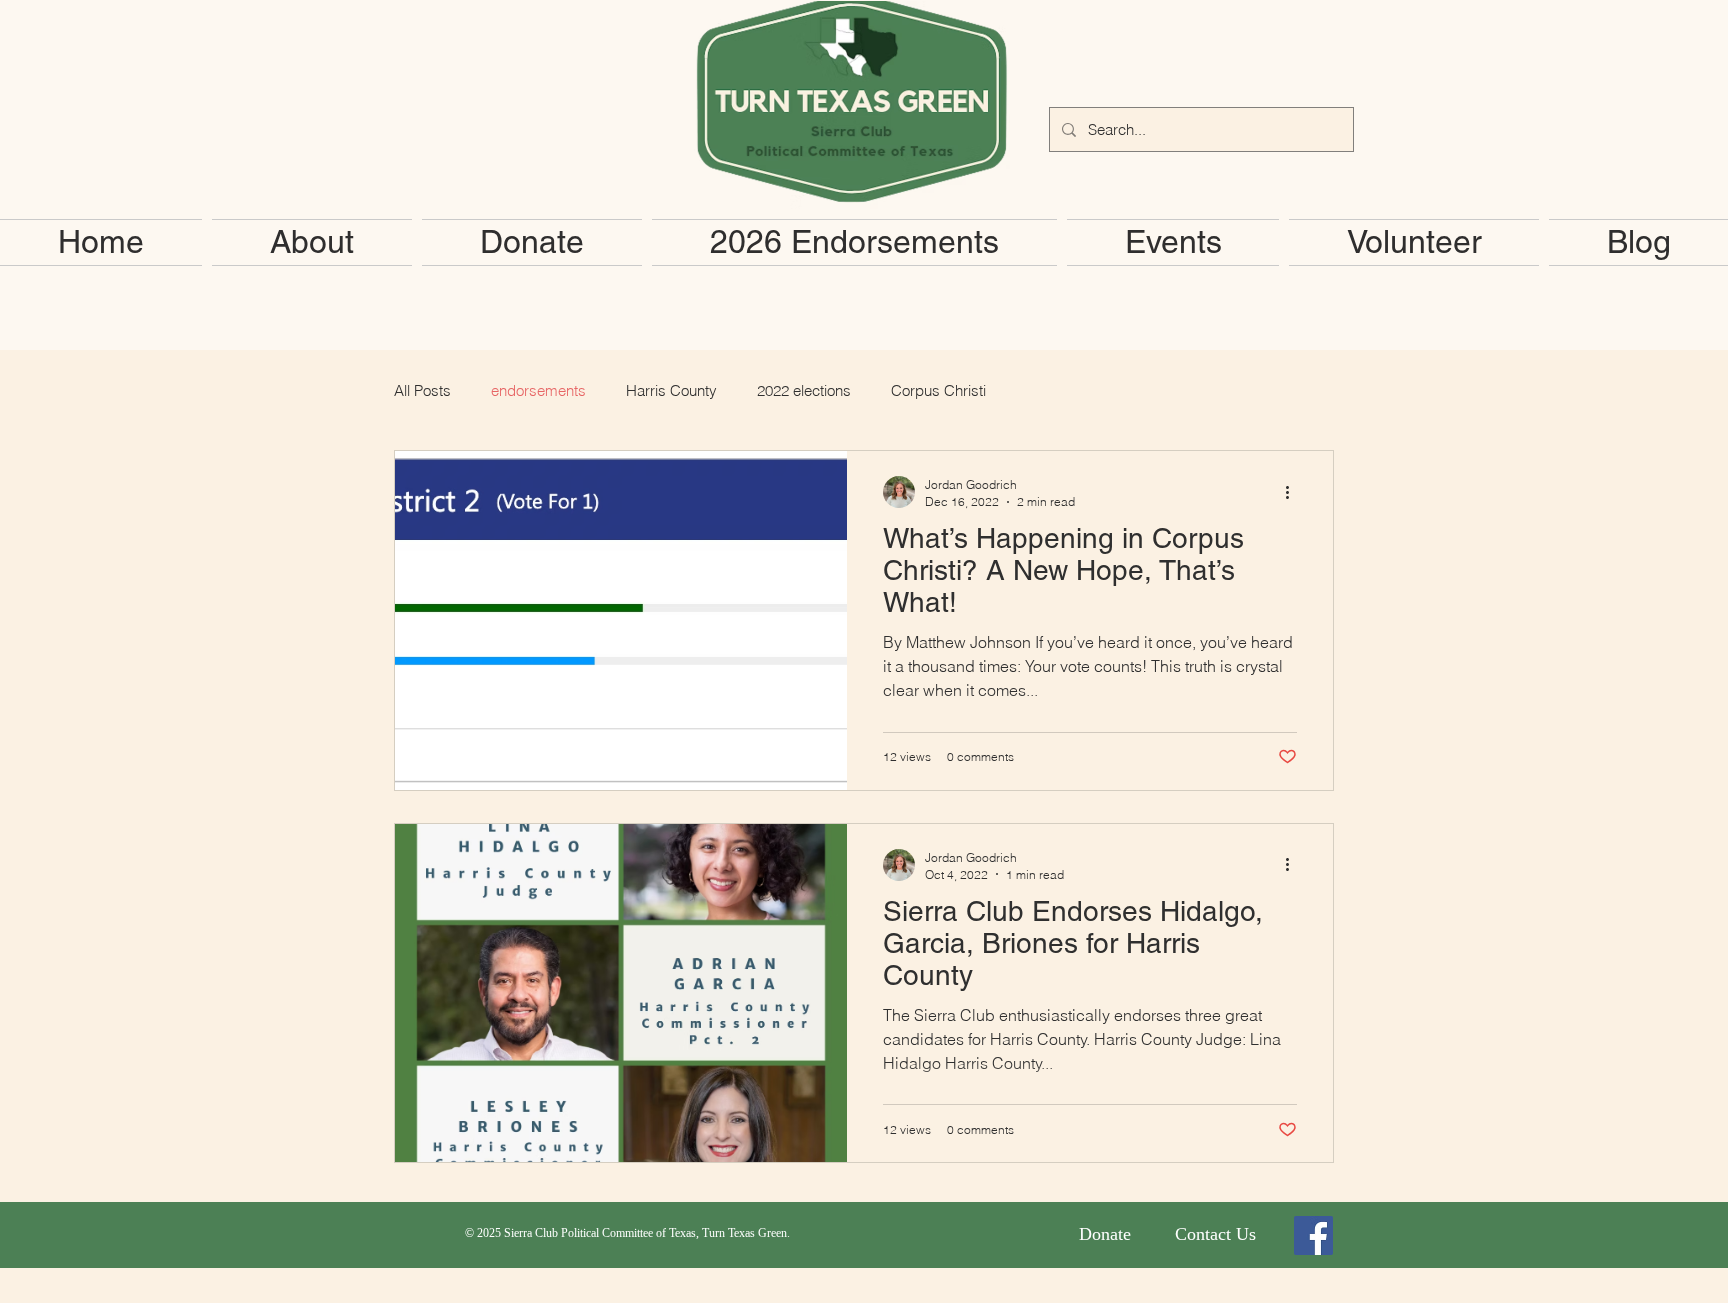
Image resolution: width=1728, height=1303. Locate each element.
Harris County (671, 390)
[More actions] (1294, 492)
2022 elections (804, 390)
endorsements (538, 390)
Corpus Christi (938, 390)
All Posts (422, 390)
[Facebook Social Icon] (1313, 1235)
